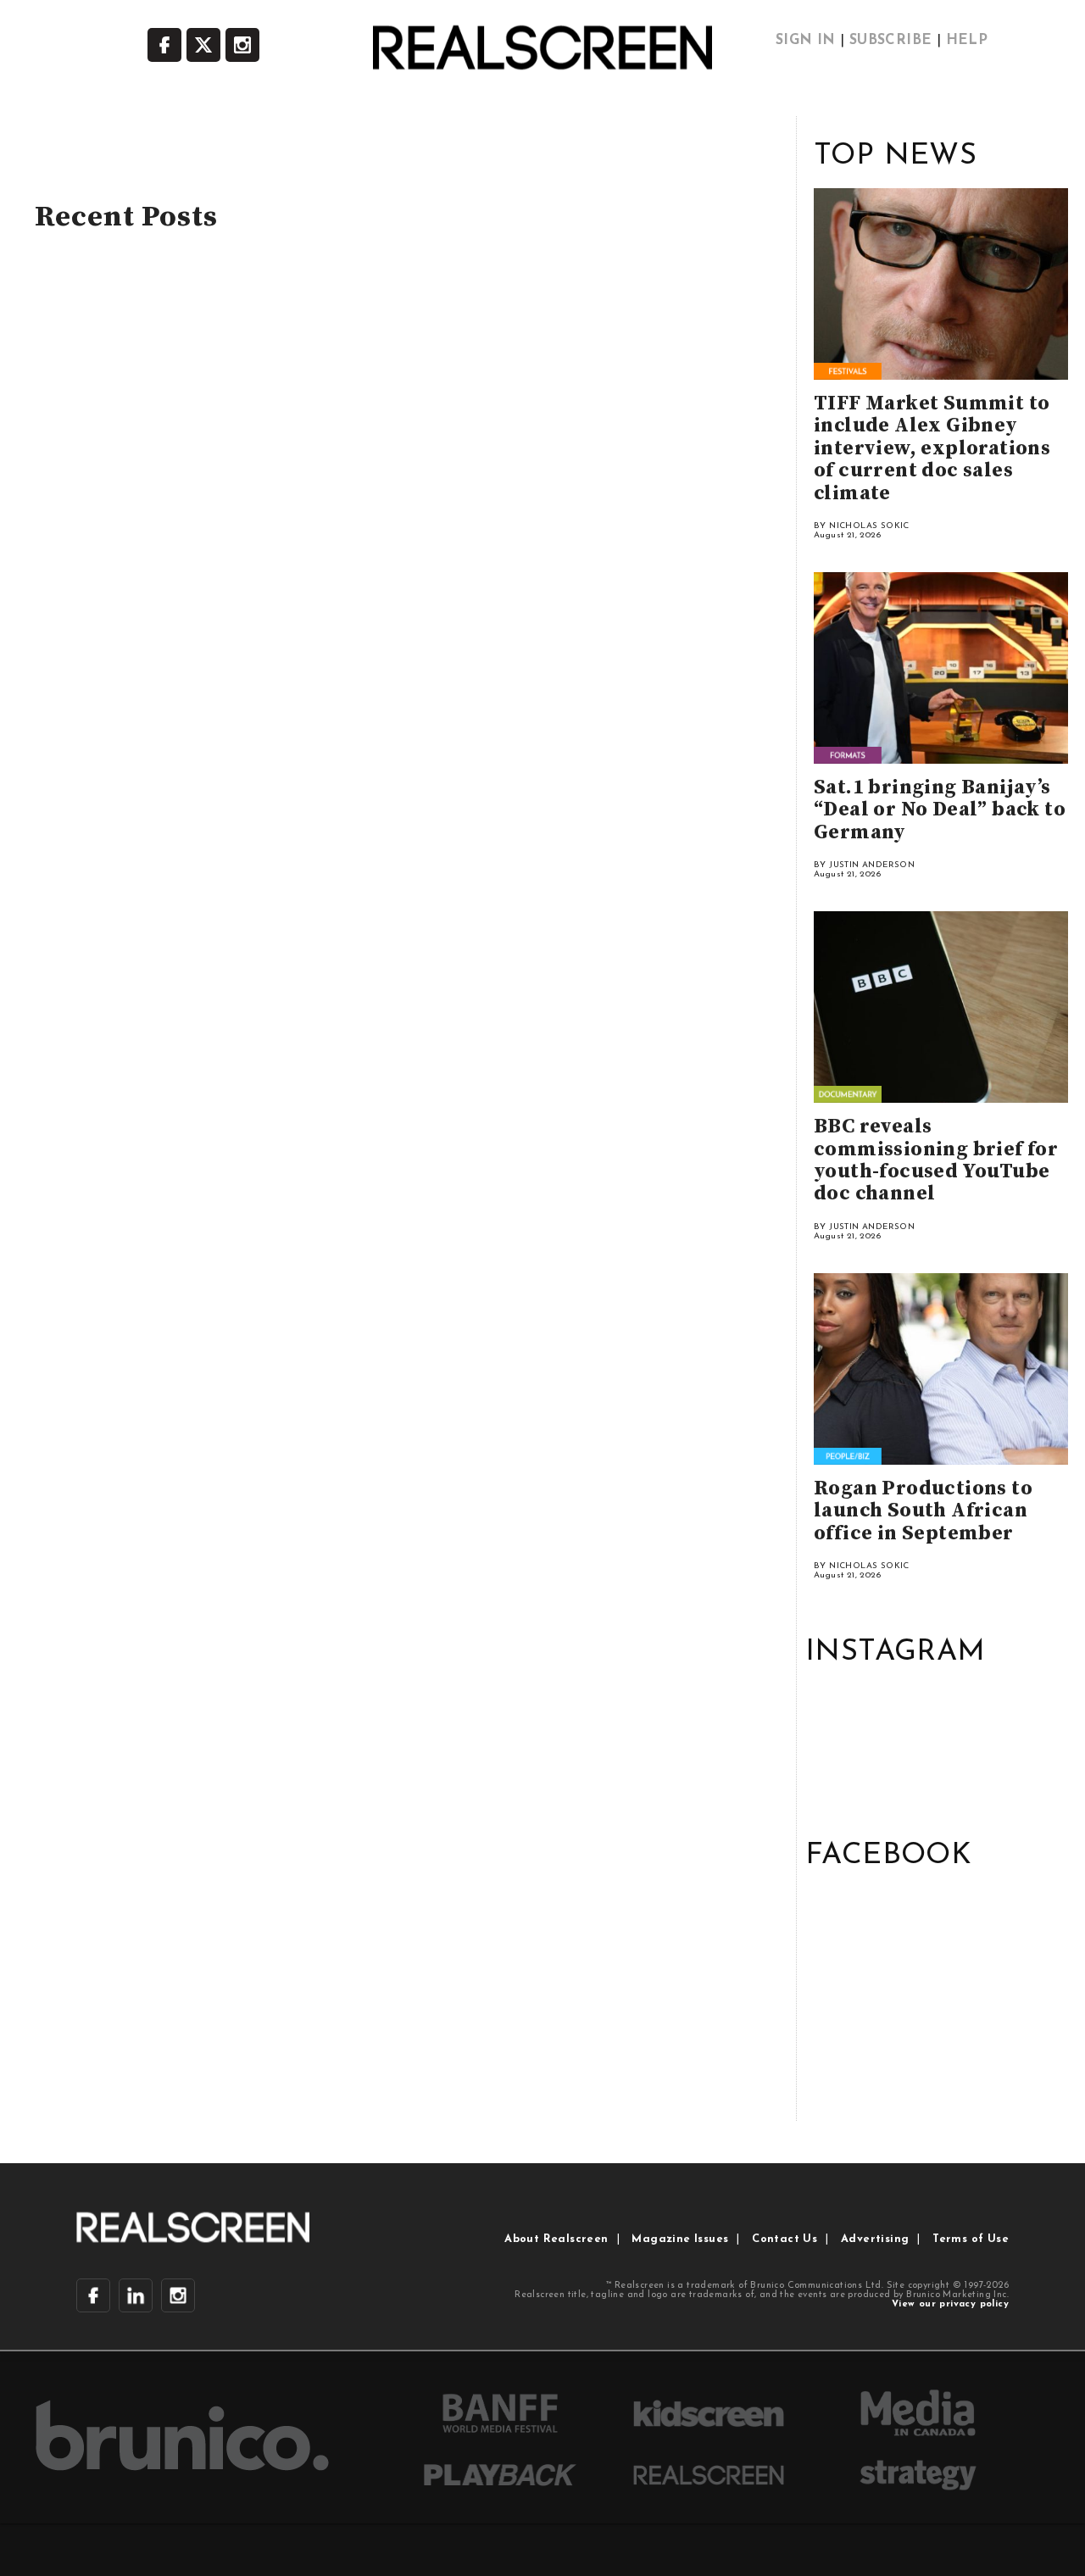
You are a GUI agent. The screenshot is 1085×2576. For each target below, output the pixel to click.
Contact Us (785, 2239)
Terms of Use (971, 2239)
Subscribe (891, 41)
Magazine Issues (680, 2239)
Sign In (806, 41)
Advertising (875, 2239)
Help (967, 41)
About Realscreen (556, 2239)
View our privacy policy (950, 2304)
